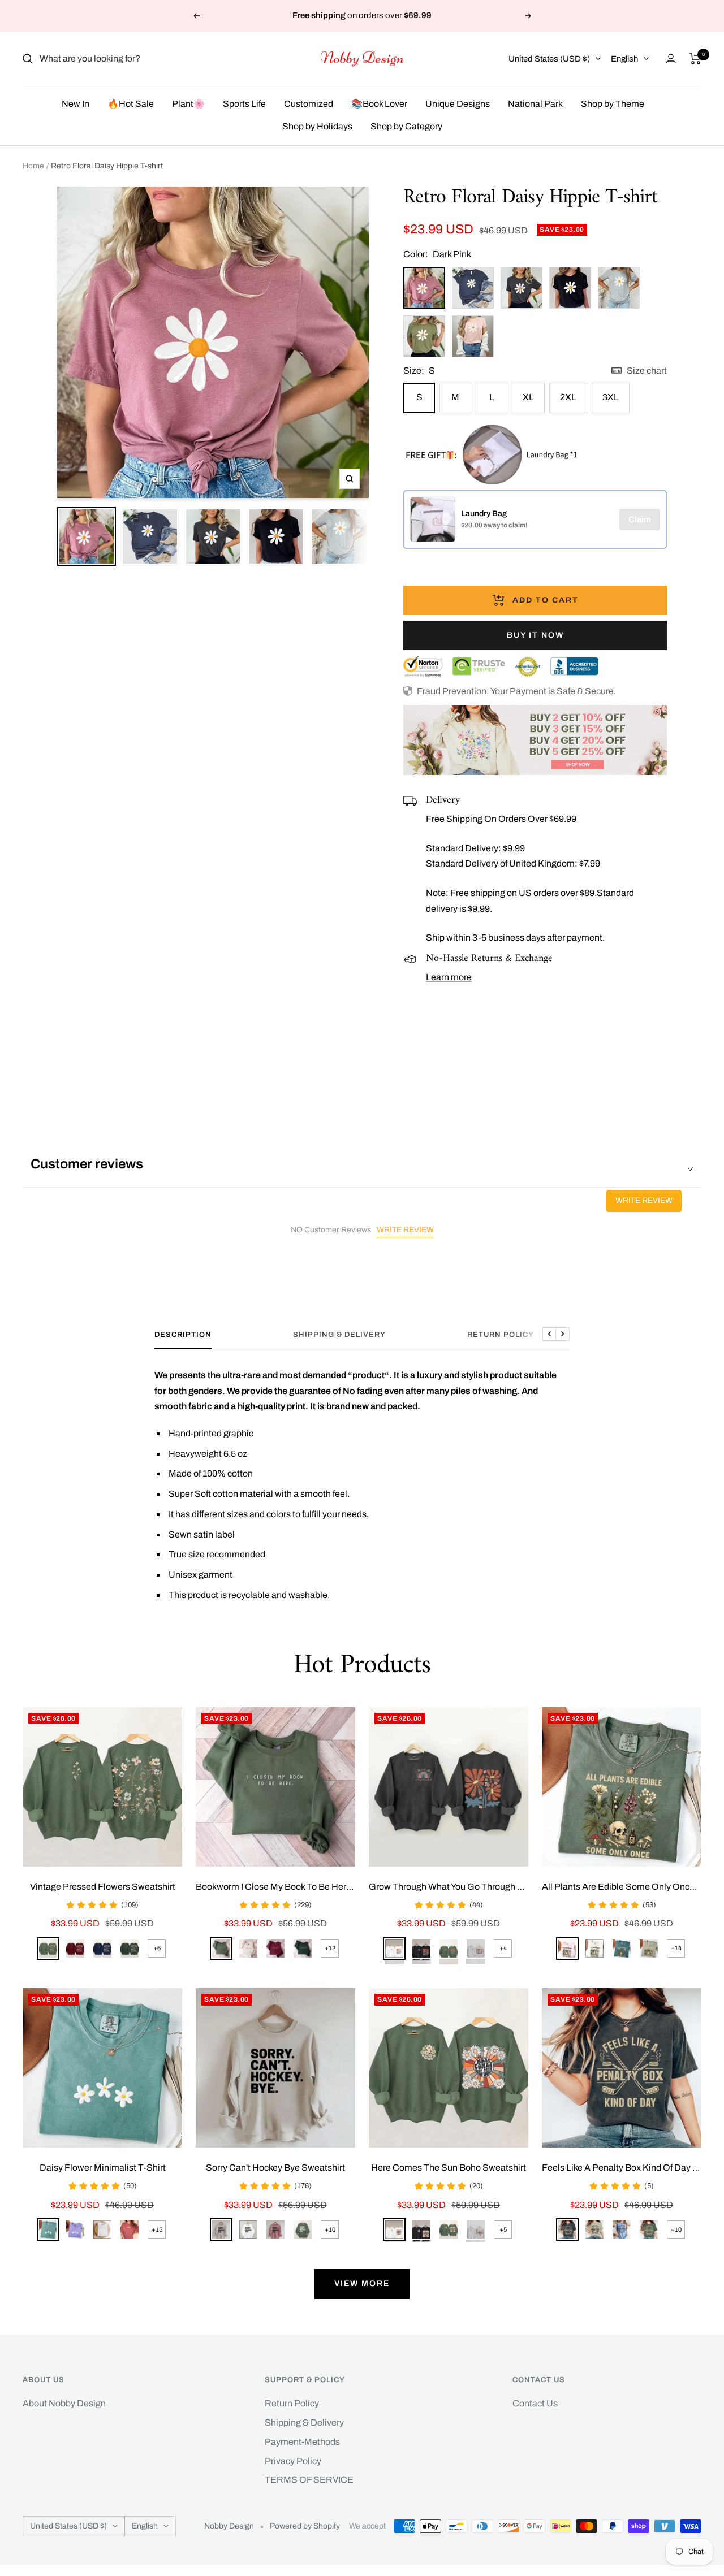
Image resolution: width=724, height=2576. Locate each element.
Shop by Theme (613, 104)
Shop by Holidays (317, 126)
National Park (535, 104)
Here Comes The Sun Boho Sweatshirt (449, 2168)
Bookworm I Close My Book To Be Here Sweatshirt (275, 1887)
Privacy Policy (293, 2461)
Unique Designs (458, 104)
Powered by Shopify (305, 2526)
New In (76, 104)
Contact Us (535, 2403)
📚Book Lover (379, 104)
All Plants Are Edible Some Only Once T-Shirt (622, 1887)
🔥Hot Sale (131, 104)
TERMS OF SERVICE (309, 2480)
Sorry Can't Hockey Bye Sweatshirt (275, 2168)
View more (362, 2283)
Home (33, 166)
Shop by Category (406, 126)
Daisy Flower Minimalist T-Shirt (103, 2168)
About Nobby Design (64, 2403)
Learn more (449, 977)
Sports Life (244, 104)
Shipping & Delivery (339, 1335)
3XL (611, 397)
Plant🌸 (188, 104)
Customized (309, 104)
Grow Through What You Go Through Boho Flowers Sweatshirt (449, 1887)
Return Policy (501, 1335)
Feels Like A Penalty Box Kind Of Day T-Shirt (622, 2168)
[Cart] (695, 59)
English (624, 59)
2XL (568, 397)
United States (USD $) (549, 59)
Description (183, 1335)
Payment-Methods (302, 2442)
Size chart (647, 371)
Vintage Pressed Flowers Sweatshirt (103, 1887)
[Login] (671, 59)
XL (528, 397)
